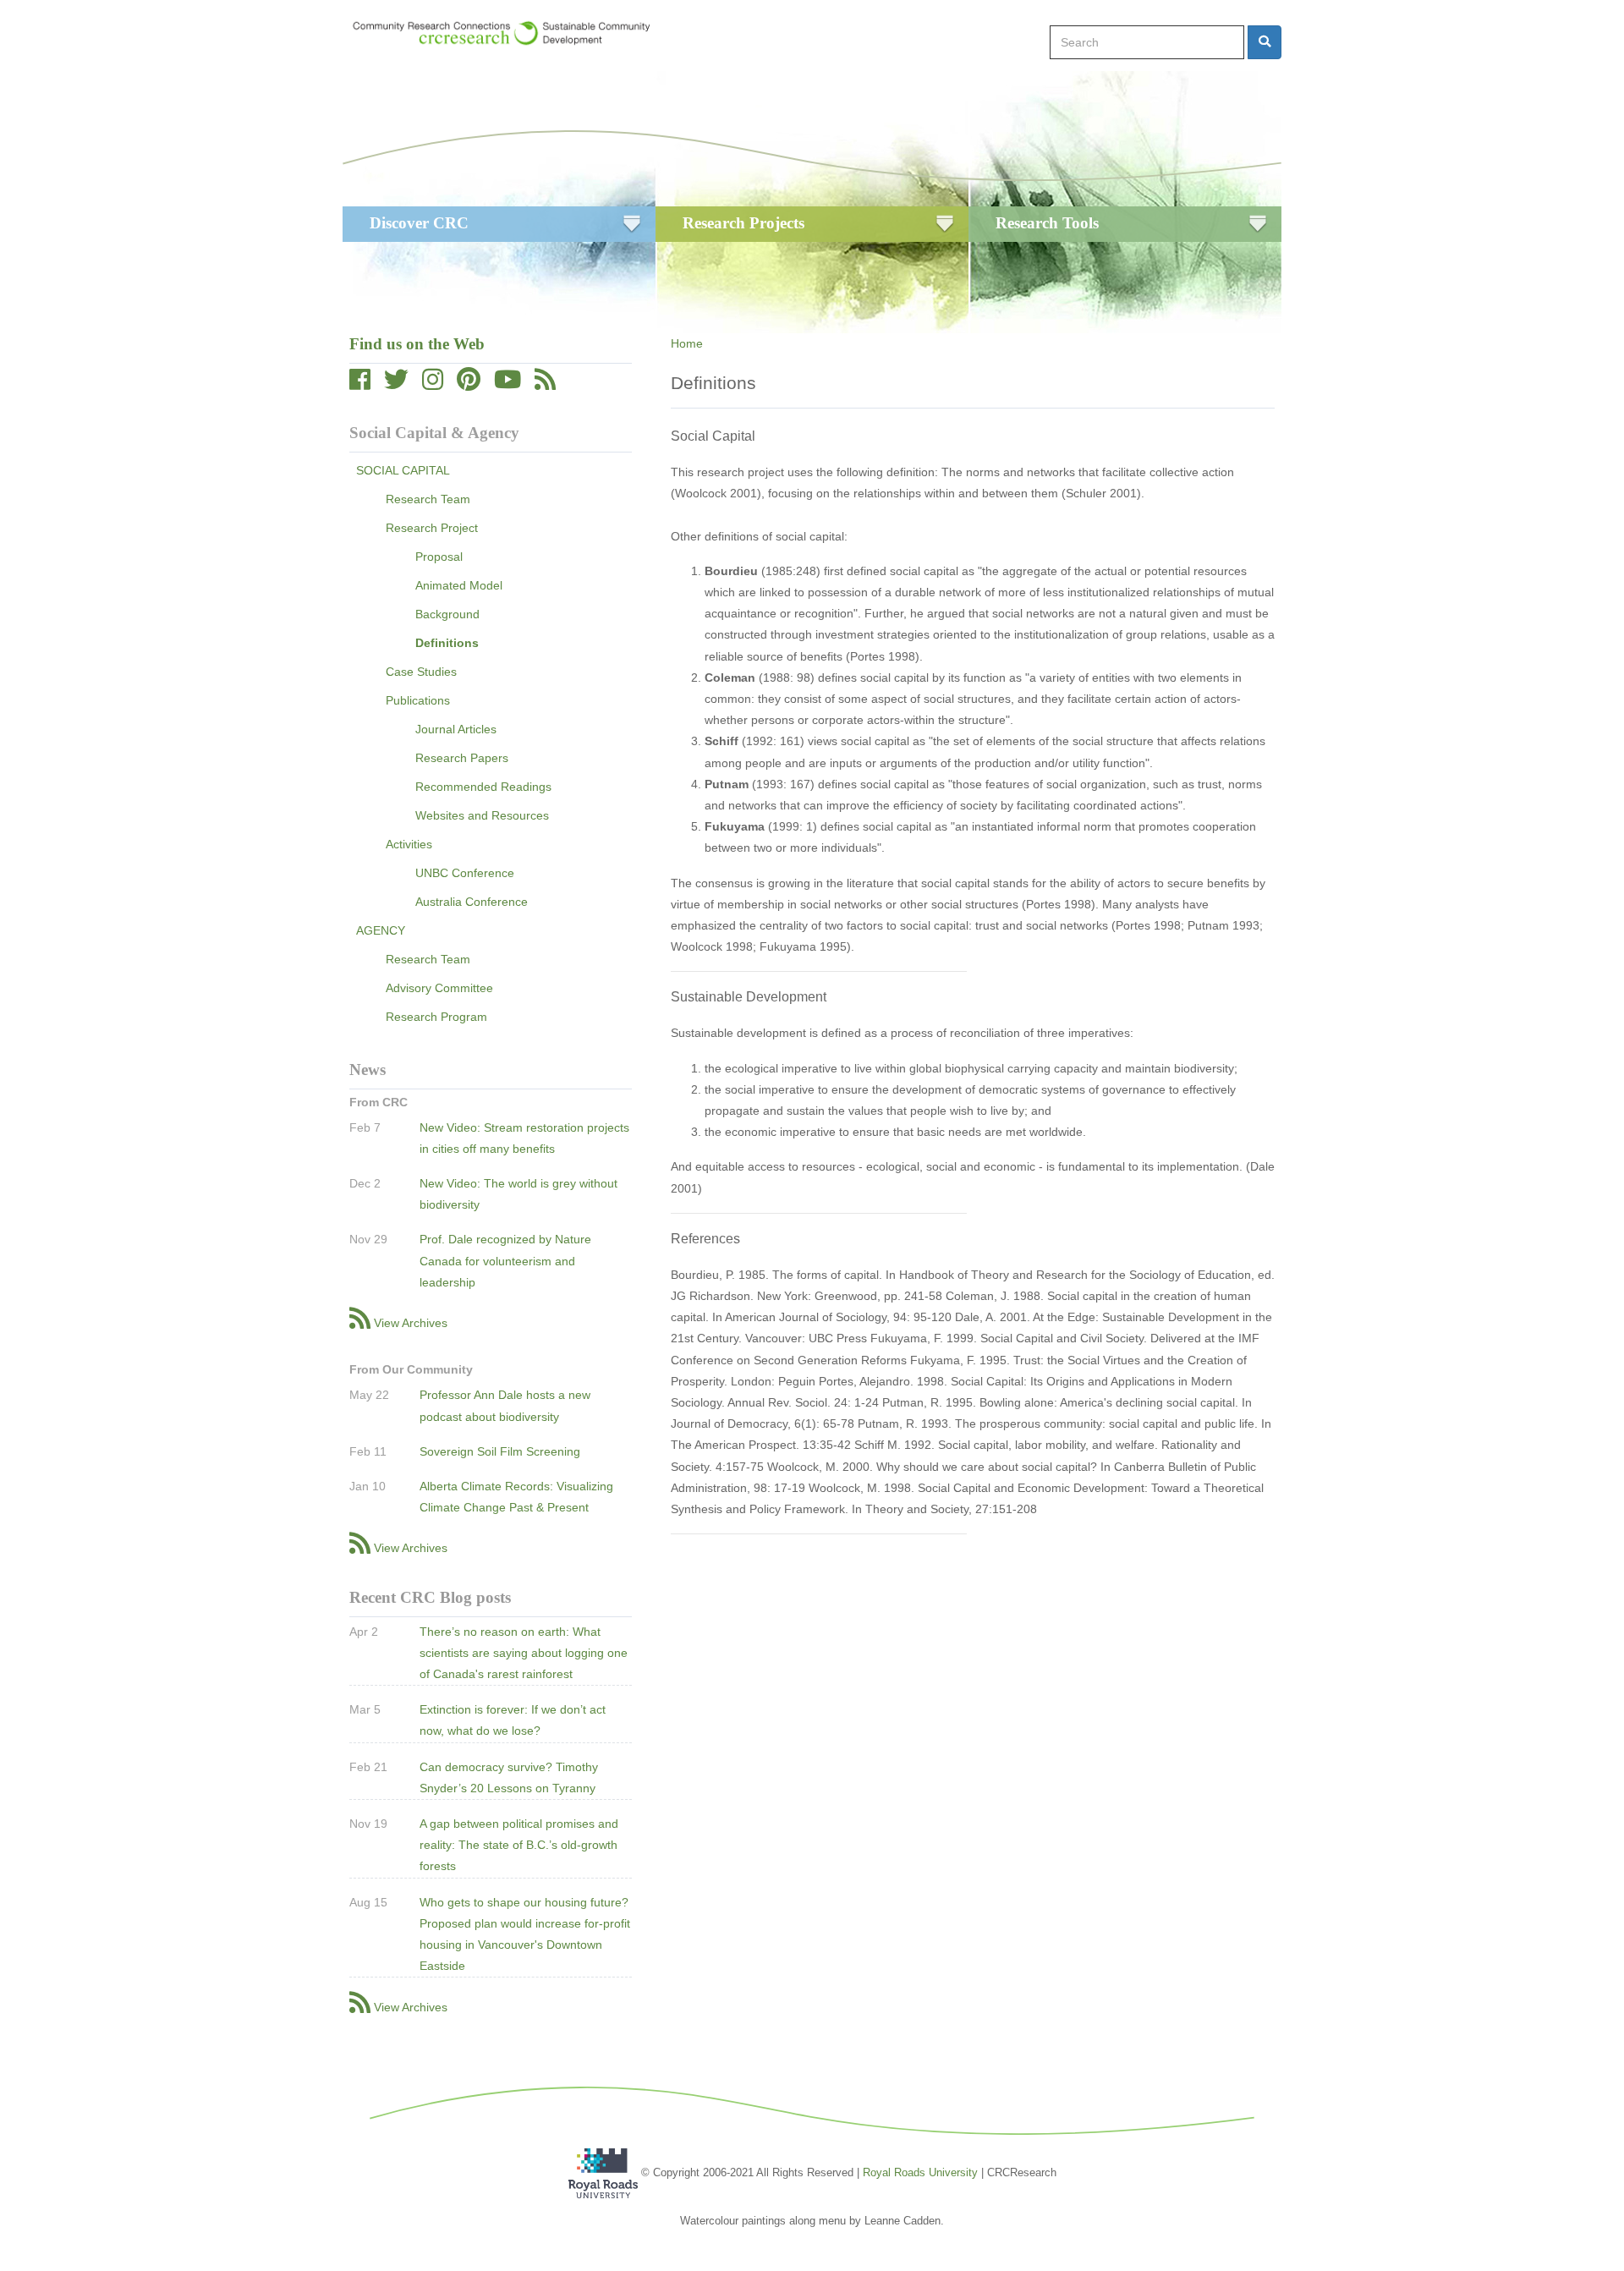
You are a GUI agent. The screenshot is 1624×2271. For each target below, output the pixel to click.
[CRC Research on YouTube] (507, 384)
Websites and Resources (482, 815)
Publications (418, 700)
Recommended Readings (483, 787)
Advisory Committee (439, 988)
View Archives (411, 1323)
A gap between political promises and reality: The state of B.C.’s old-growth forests (519, 1845)
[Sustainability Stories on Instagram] (433, 384)
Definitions (447, 643)
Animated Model (459, 585)
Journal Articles (456, 729)
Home (687, 343)
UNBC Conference (465, 873)
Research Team (428, 499)
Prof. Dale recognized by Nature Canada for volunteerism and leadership (505, 1260)
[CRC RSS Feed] (545, 384)
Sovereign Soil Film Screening (500, 1451)
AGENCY (381, 930)
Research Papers (462, 758)
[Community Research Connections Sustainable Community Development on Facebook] (360, 384)
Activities (409, 844)
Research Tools (1047, 223)
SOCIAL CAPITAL (403, 470)
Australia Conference (472, 902)
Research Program (436, 1017)
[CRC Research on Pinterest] (469, 384)
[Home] (510, 33)
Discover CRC (419, 223)
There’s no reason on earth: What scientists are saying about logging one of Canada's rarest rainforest (524, 1653)
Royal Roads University (920, 2172)
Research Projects (743, 223)
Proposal (439, 557)
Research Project (432, 528)
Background (447, 614)
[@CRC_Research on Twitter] (396, 384)
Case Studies (421, 672)
